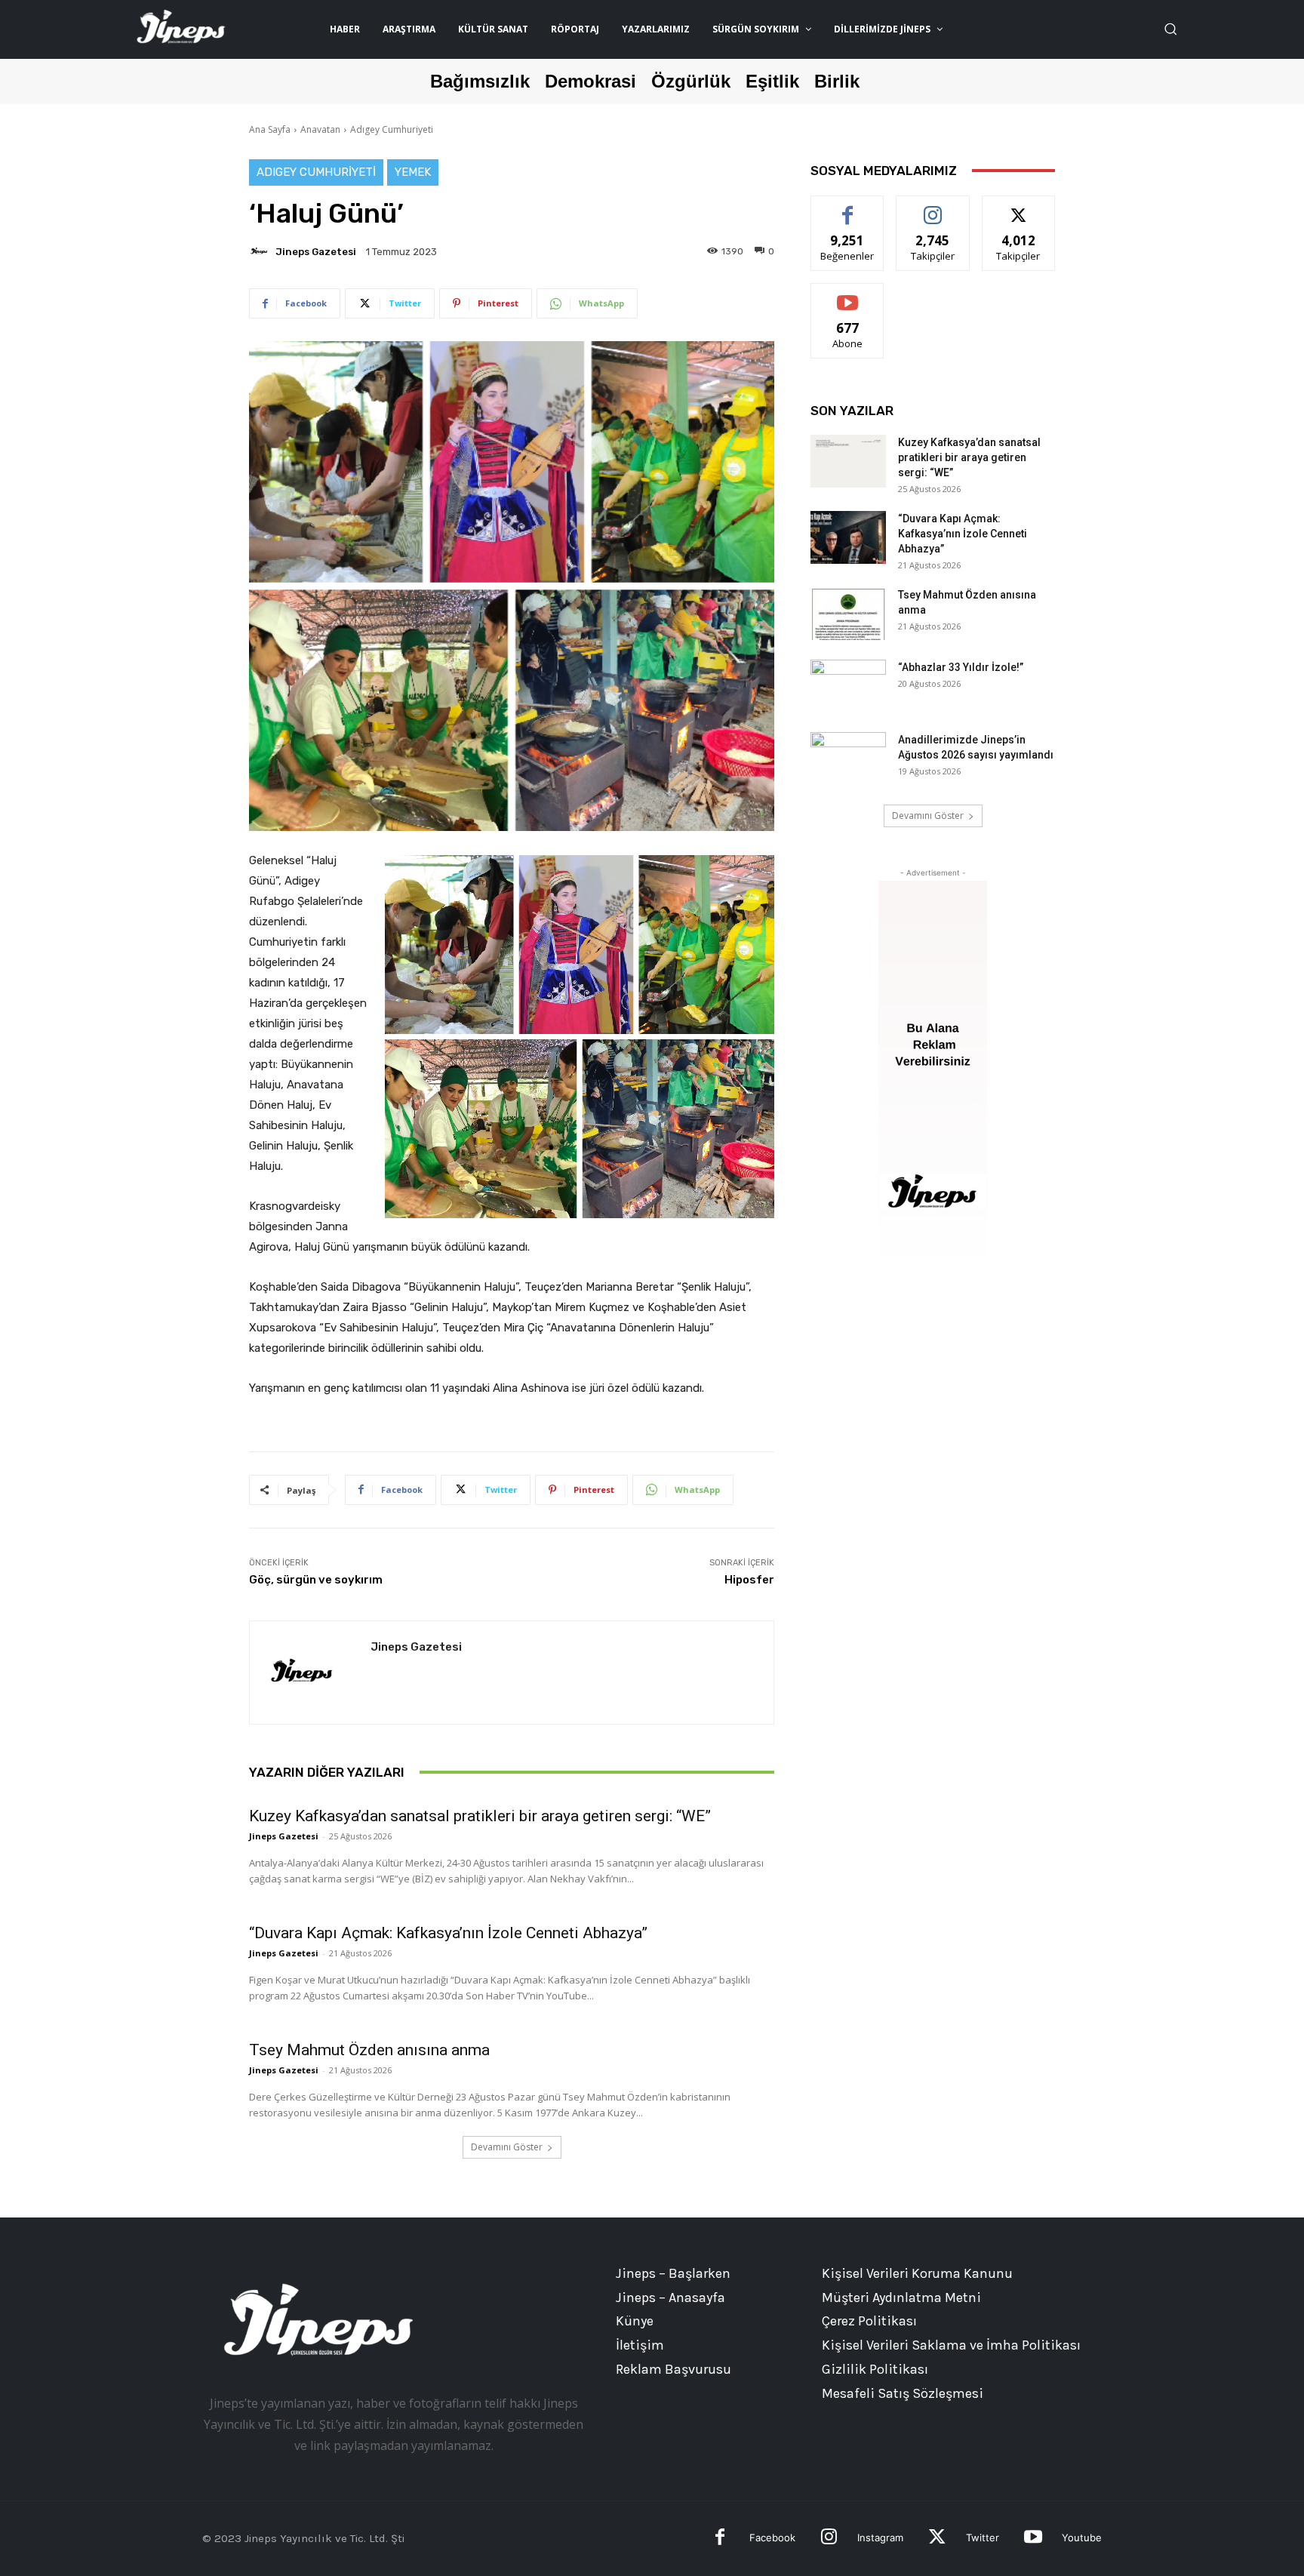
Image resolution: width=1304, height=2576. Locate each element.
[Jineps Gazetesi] (261, 251)
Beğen (847, 207)
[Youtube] (1033, 2539)
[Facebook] (720, 2539)
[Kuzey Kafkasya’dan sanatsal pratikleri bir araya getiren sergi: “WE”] (848, 461)
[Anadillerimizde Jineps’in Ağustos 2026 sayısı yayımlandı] (848, 759)
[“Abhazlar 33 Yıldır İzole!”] (848, 686)
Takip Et (933, 207)
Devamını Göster (507, 2147)
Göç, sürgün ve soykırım (316, 1580)
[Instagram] (829, 2539)
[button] (1170, 29)
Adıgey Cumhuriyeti (392, 129)
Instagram (880, 2538)
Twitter (983, 2538)
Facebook (772, 2538)
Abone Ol (848, 295)
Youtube (1082, 2538)
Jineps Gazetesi (316, 252)
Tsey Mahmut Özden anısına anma (369, 2050)
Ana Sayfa (270, 129)
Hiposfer (749, 1580)
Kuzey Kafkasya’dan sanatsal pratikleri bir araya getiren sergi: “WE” (480, 1816)
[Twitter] (937, 2539)
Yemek (413, 172)
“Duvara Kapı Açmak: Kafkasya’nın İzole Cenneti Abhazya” (448, 1933)
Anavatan (320, 129)
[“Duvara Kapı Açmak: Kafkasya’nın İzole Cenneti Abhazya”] (848, 537)
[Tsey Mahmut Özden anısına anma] (848, 614)
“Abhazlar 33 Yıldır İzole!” (961, 667)
